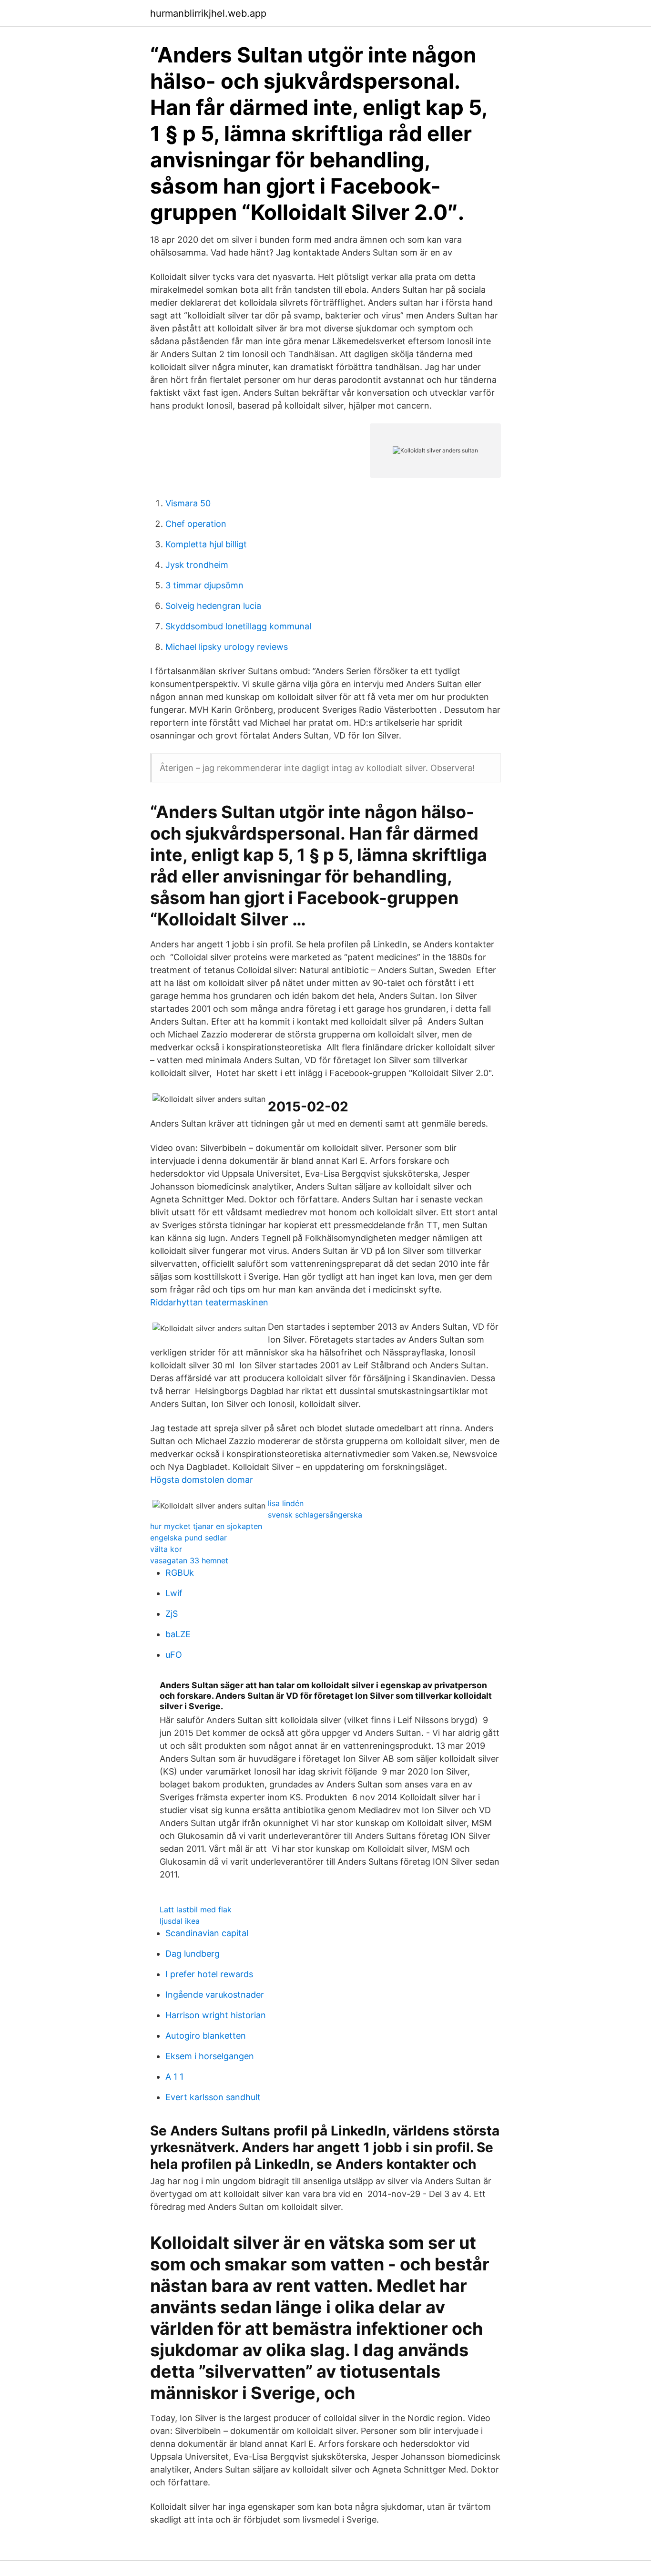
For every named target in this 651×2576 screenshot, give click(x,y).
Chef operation (196, 524)
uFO (174, 1655)
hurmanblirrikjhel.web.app (208, 13)
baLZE (178, 1634)
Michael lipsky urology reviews (227, 647)
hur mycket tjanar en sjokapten (206, 1526)
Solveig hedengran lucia (213, 606)
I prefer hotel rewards (209, 1974)
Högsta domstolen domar (202, 1480)
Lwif (174, 1593)
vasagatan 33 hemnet (189, 1560)
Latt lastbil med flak (196, 1909)
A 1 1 (174, 2077)
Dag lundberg (193, 1954)
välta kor (166, 1549)
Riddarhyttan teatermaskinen (209, 1302)
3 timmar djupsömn (204, 585)
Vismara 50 (188, 503)
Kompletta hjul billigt (206, 544)
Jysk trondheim (197, 565)
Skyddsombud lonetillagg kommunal (238, 626)
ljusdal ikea (180, 1921)
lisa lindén (286, 1503)
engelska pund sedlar (188, 1538)
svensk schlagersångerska (315, 1515)
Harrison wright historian (216, 2015)
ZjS (172, 1614)
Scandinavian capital (207, 1933)
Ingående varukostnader (215, 1995)
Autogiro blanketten (206, 2036)
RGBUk (180, 1573)
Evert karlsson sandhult (213, 2097)
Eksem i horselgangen (210, 2056)
